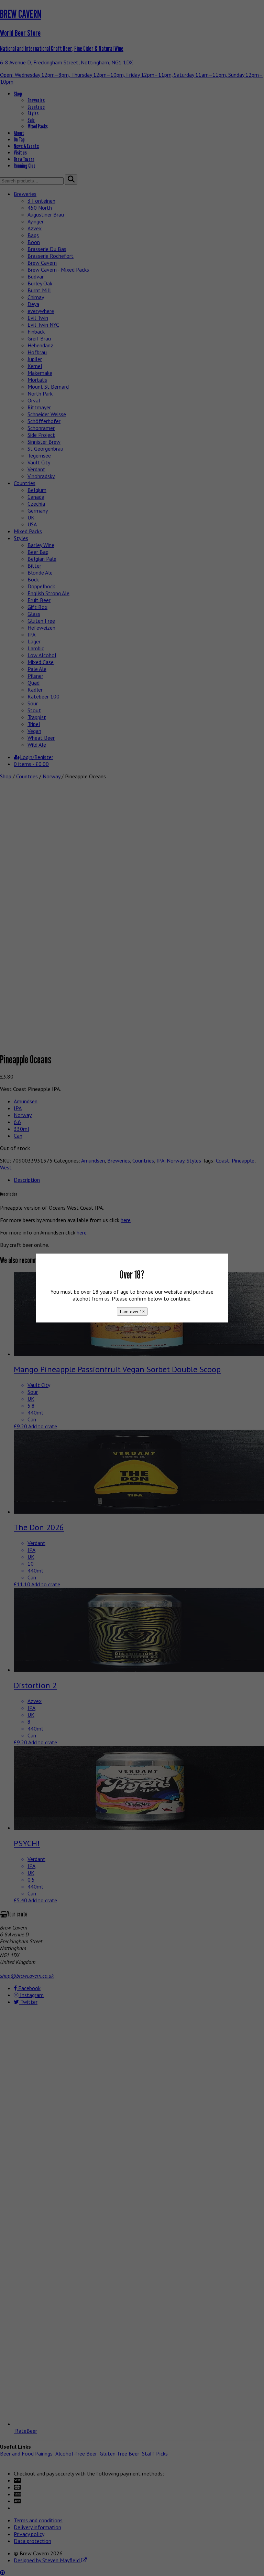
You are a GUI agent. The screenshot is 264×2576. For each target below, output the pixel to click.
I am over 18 (132, 1312)
